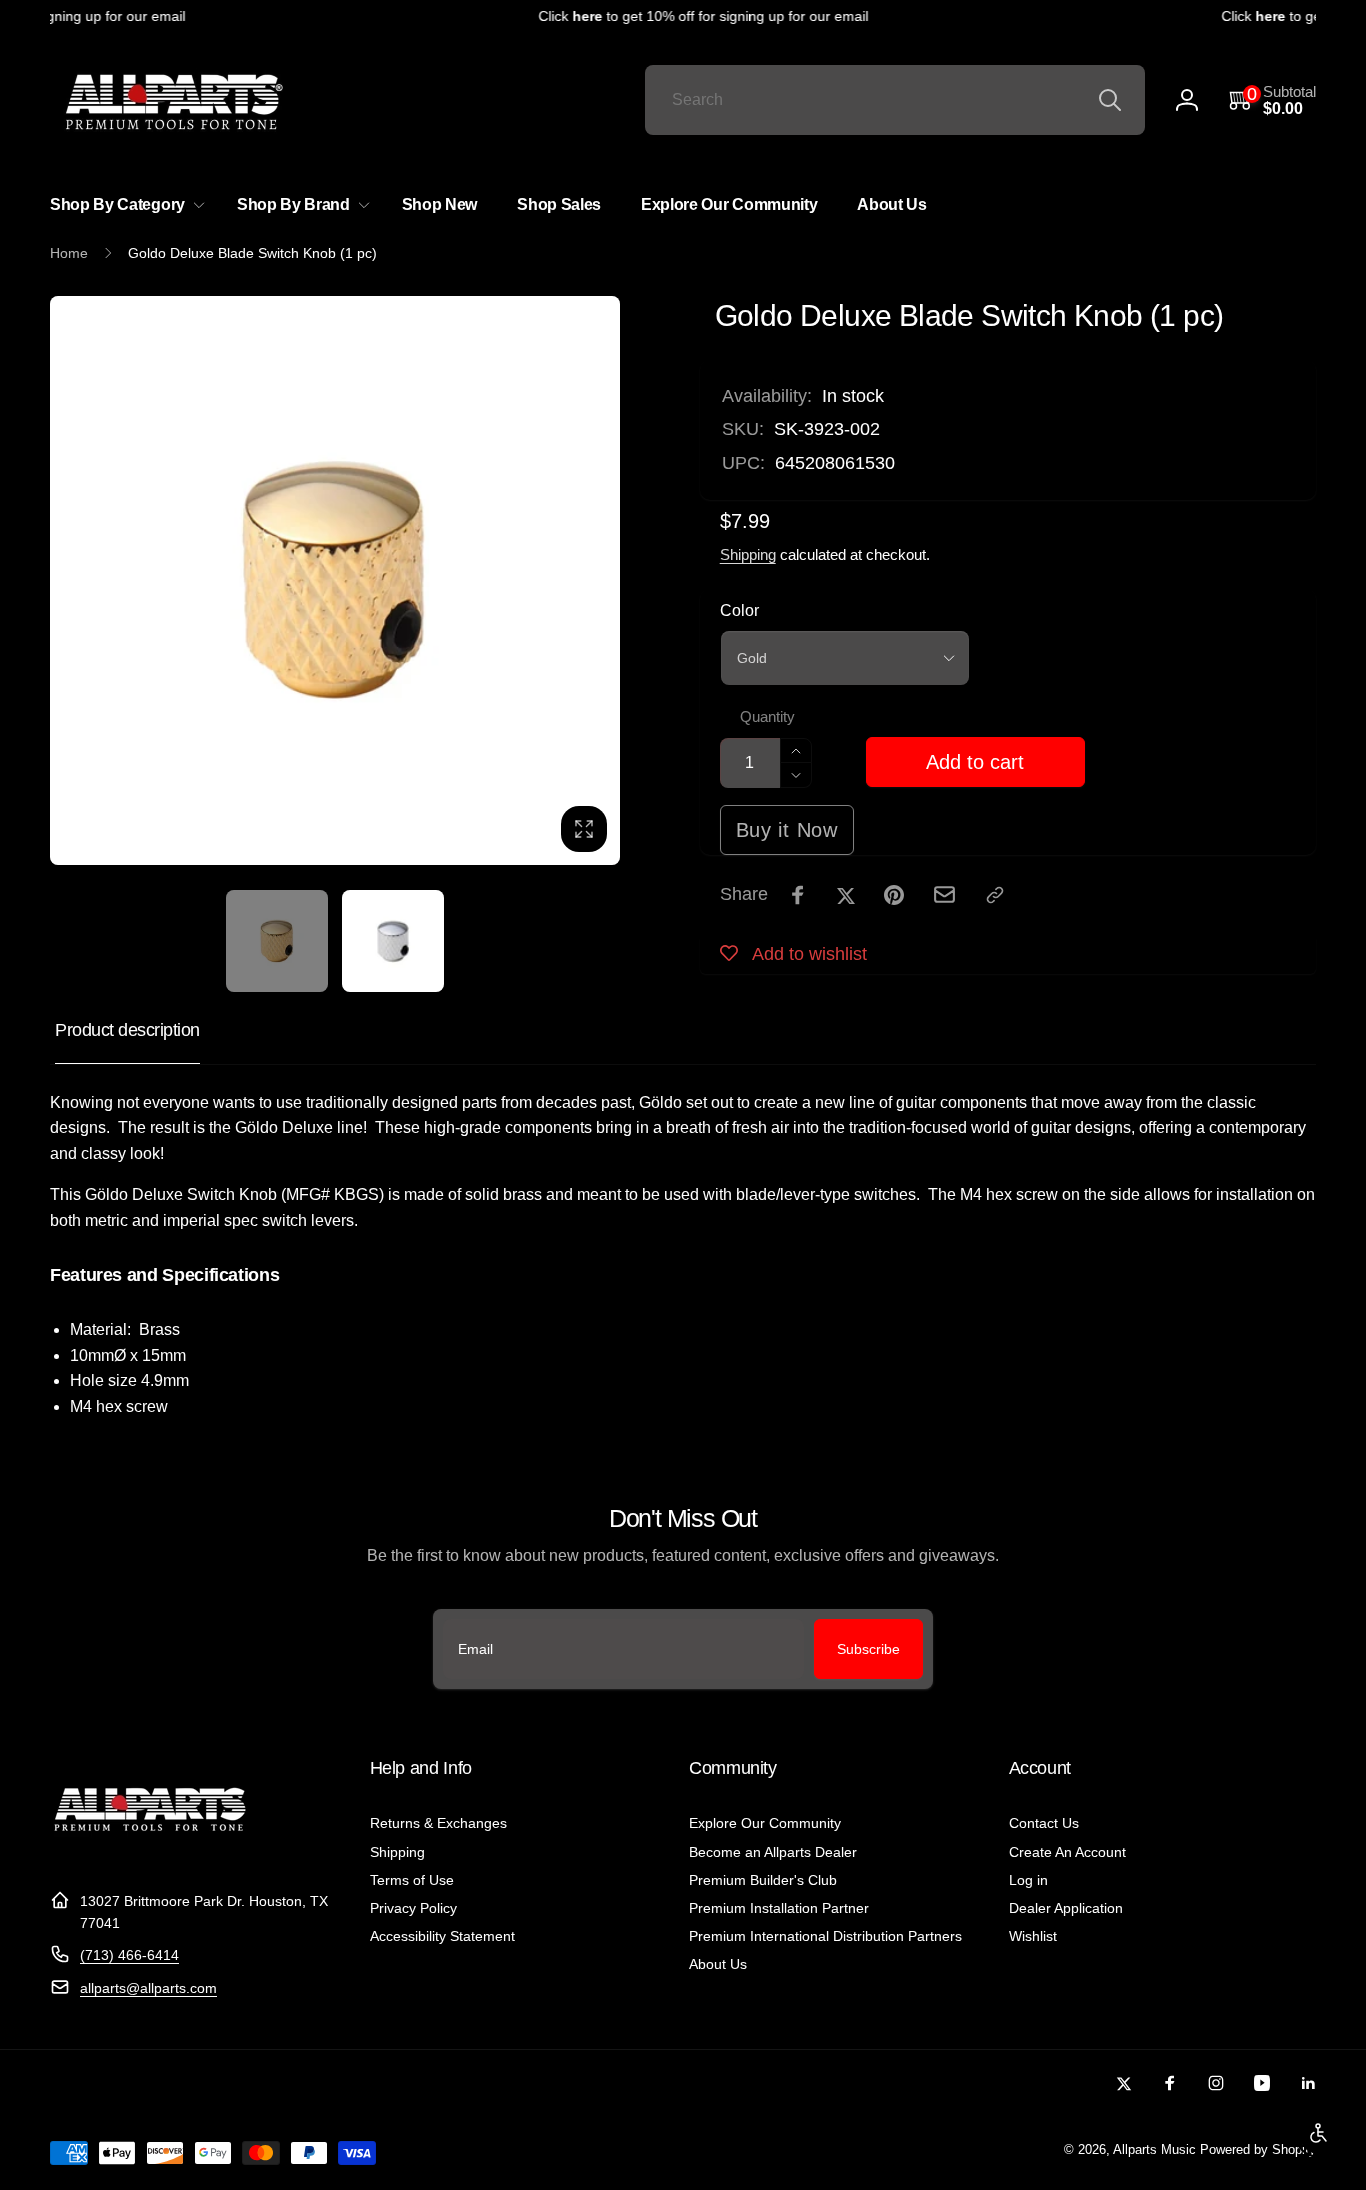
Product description (127, 1030)
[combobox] (895, 100)
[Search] (1110, 100)
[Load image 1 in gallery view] (277, 941)
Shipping (748, 554)
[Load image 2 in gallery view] (393, 941)
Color (739, 610)
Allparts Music (1154, 2150)
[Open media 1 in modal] (335, 581)
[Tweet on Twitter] (846, 895)
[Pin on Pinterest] (894, 895)
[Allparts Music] (150, 1851)
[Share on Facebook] (798, 895)
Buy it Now (787, 830)
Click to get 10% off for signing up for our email (690, 16)
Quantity (767, 717)
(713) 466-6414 (129, 1955)
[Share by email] (944, 894)
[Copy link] (995, 895)
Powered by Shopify (1258, 2150)
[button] (1272, 100)
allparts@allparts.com (148, 1988)
